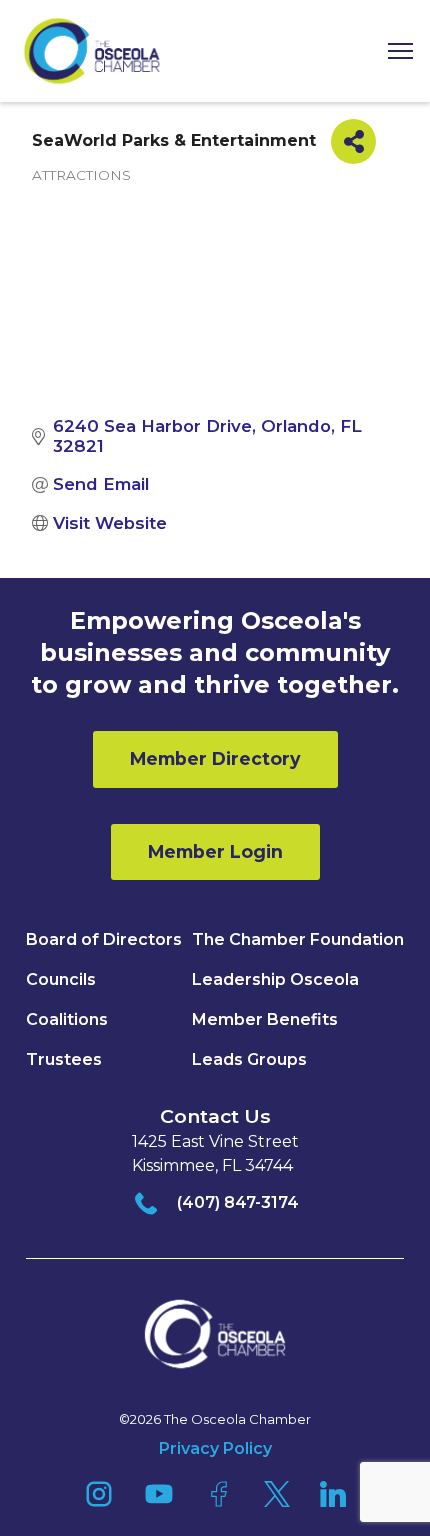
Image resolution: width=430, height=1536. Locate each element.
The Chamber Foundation (298, 939)
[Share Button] (353, 141)
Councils (61, 979)
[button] (393, 51)
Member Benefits (265, 1019)
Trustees (64, 1059)
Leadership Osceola (275, 979)
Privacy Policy (215, 1448)
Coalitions (67, 1019)
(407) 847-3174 (238, 1202)
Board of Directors (104, 939)
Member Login (215, 851)
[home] (92, 51)
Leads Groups (249, 1059)
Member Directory (215, 758)
